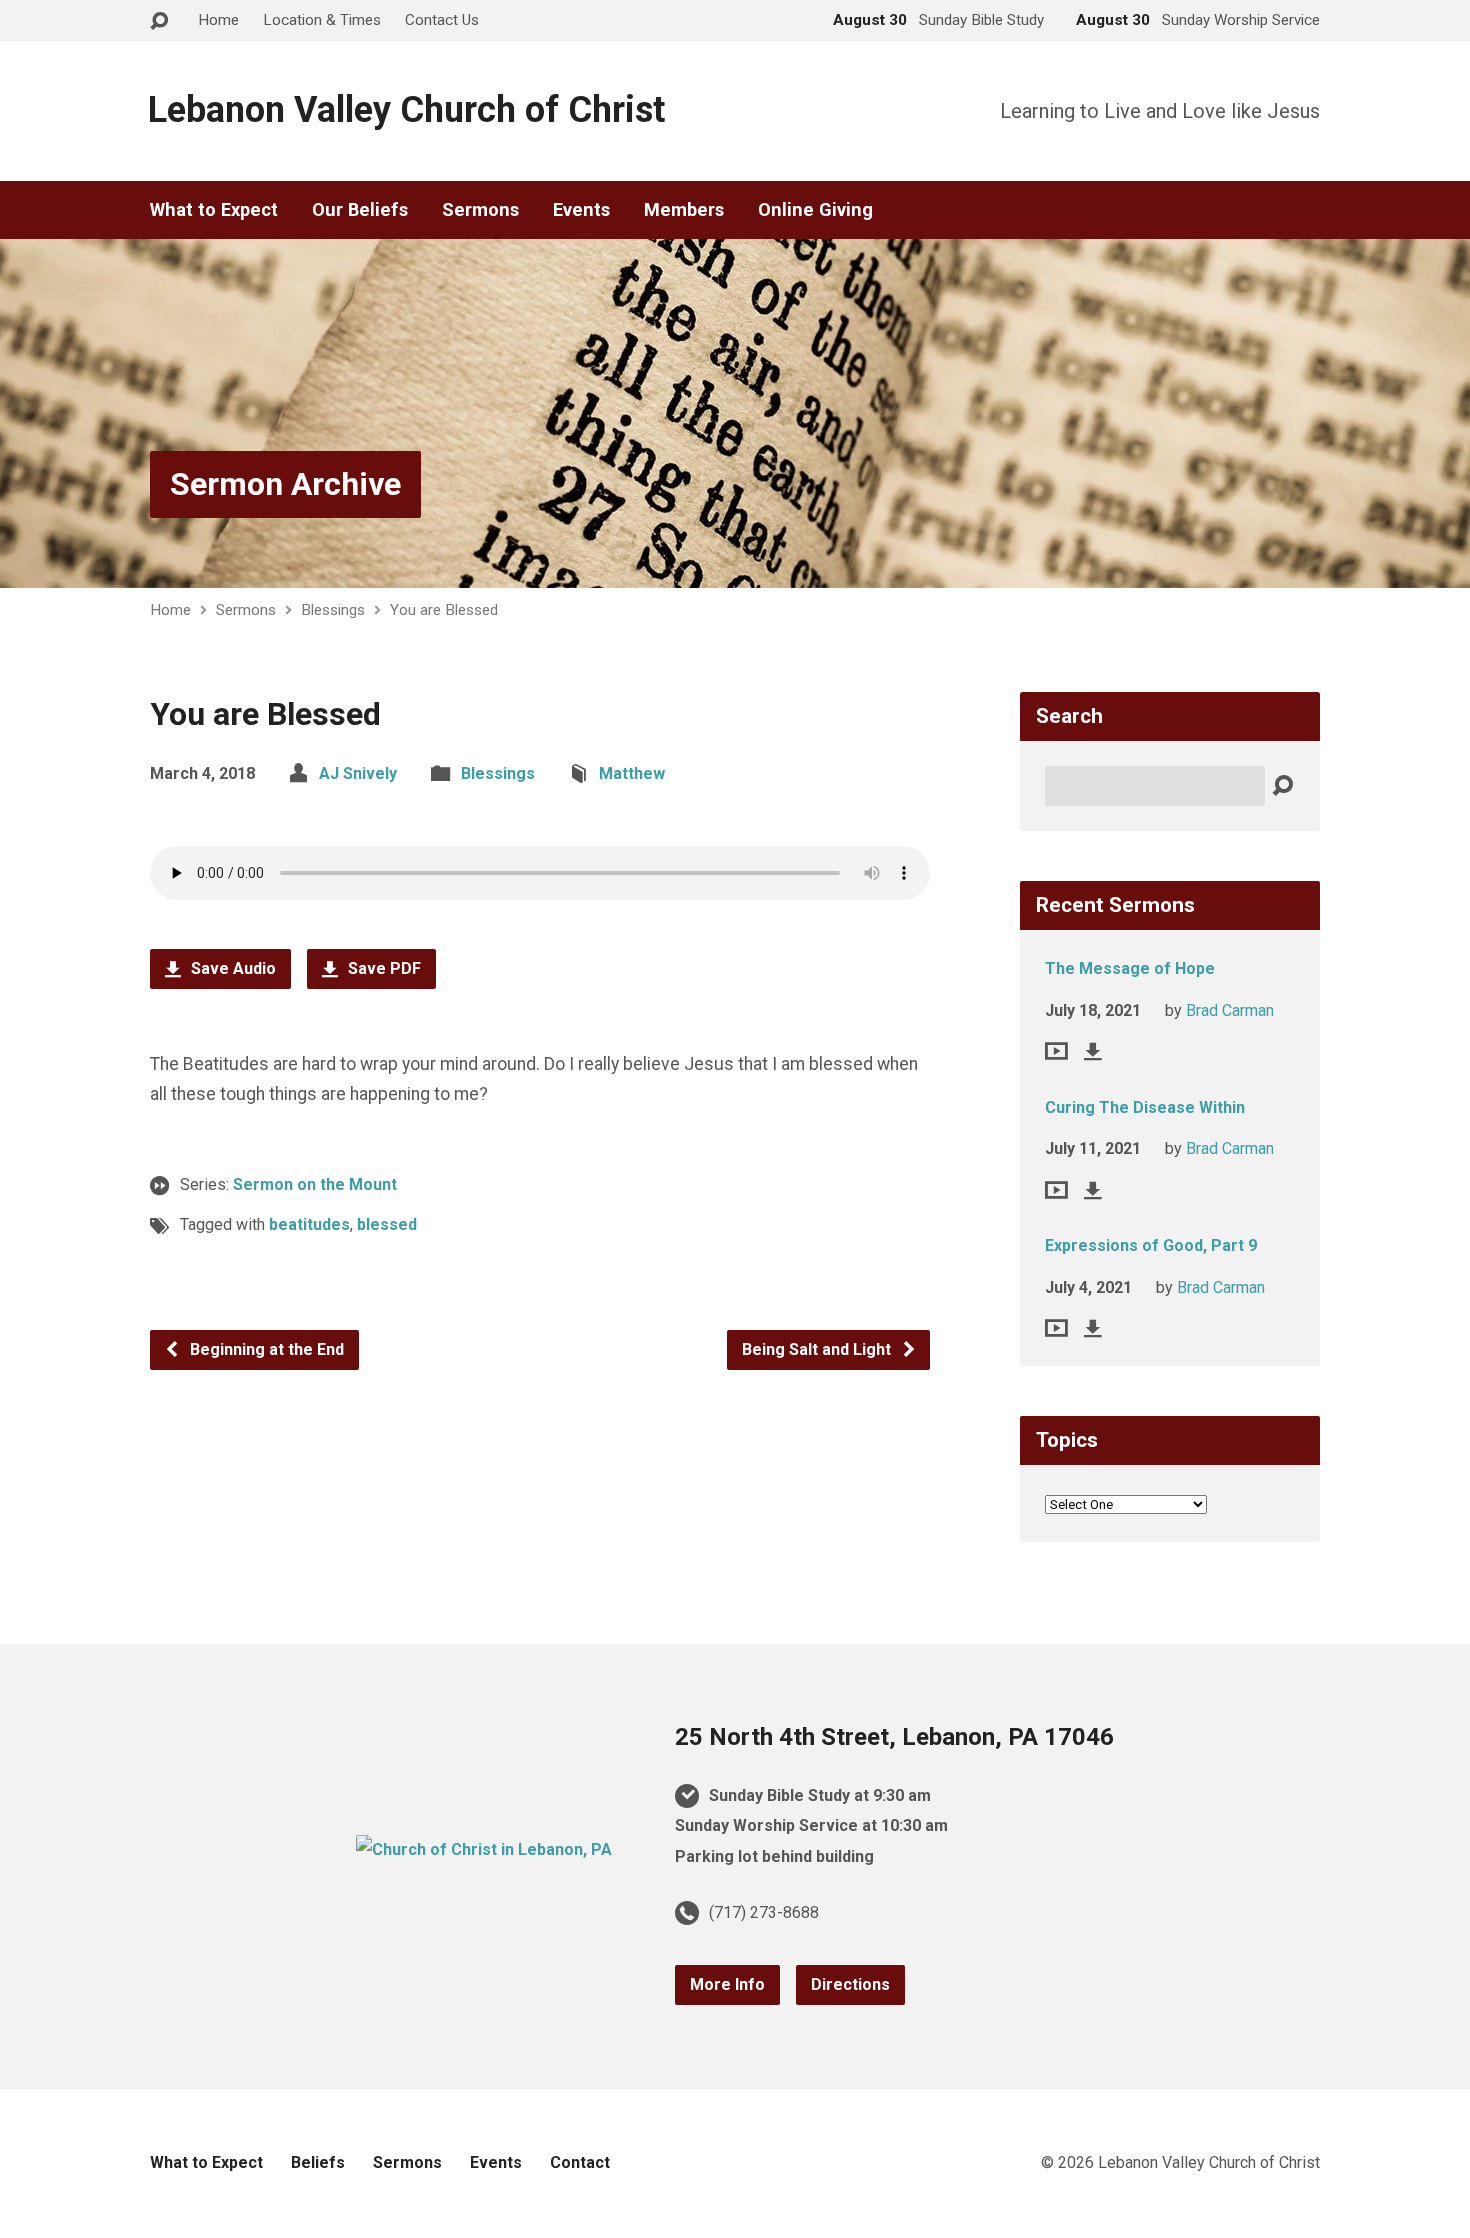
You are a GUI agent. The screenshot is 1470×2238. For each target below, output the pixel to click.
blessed (387, 1224)
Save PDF (382, 968)
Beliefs (318, 2162)
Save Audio (231, 968)
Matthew (632, 773)
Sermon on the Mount (315, 1184)
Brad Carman (1230, 1010)
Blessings (333, 610)
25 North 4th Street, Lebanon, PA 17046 (894, 1737)
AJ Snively (358, 773)
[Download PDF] (1093, 1051)
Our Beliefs (360, 210)
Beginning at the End (265, 1349)
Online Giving (815, 210)
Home (218, 20)
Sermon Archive (285, 484)
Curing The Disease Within (1145, 1107)
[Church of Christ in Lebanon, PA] (484, 1849)
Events (581, 210)
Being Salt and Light (818, 1349)
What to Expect (214, 210)
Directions (850, 1984)
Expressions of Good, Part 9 (1151, 1245)
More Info (727, 1984)
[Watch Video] (1056, 1051)
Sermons (480, 210)
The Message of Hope (1130, 968)
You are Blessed (444, 610)
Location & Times (322, 20)
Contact (580, 2162)
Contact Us (442, 20)
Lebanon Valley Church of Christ (406, 110)
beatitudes (309, 1224)
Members (684, 210)
